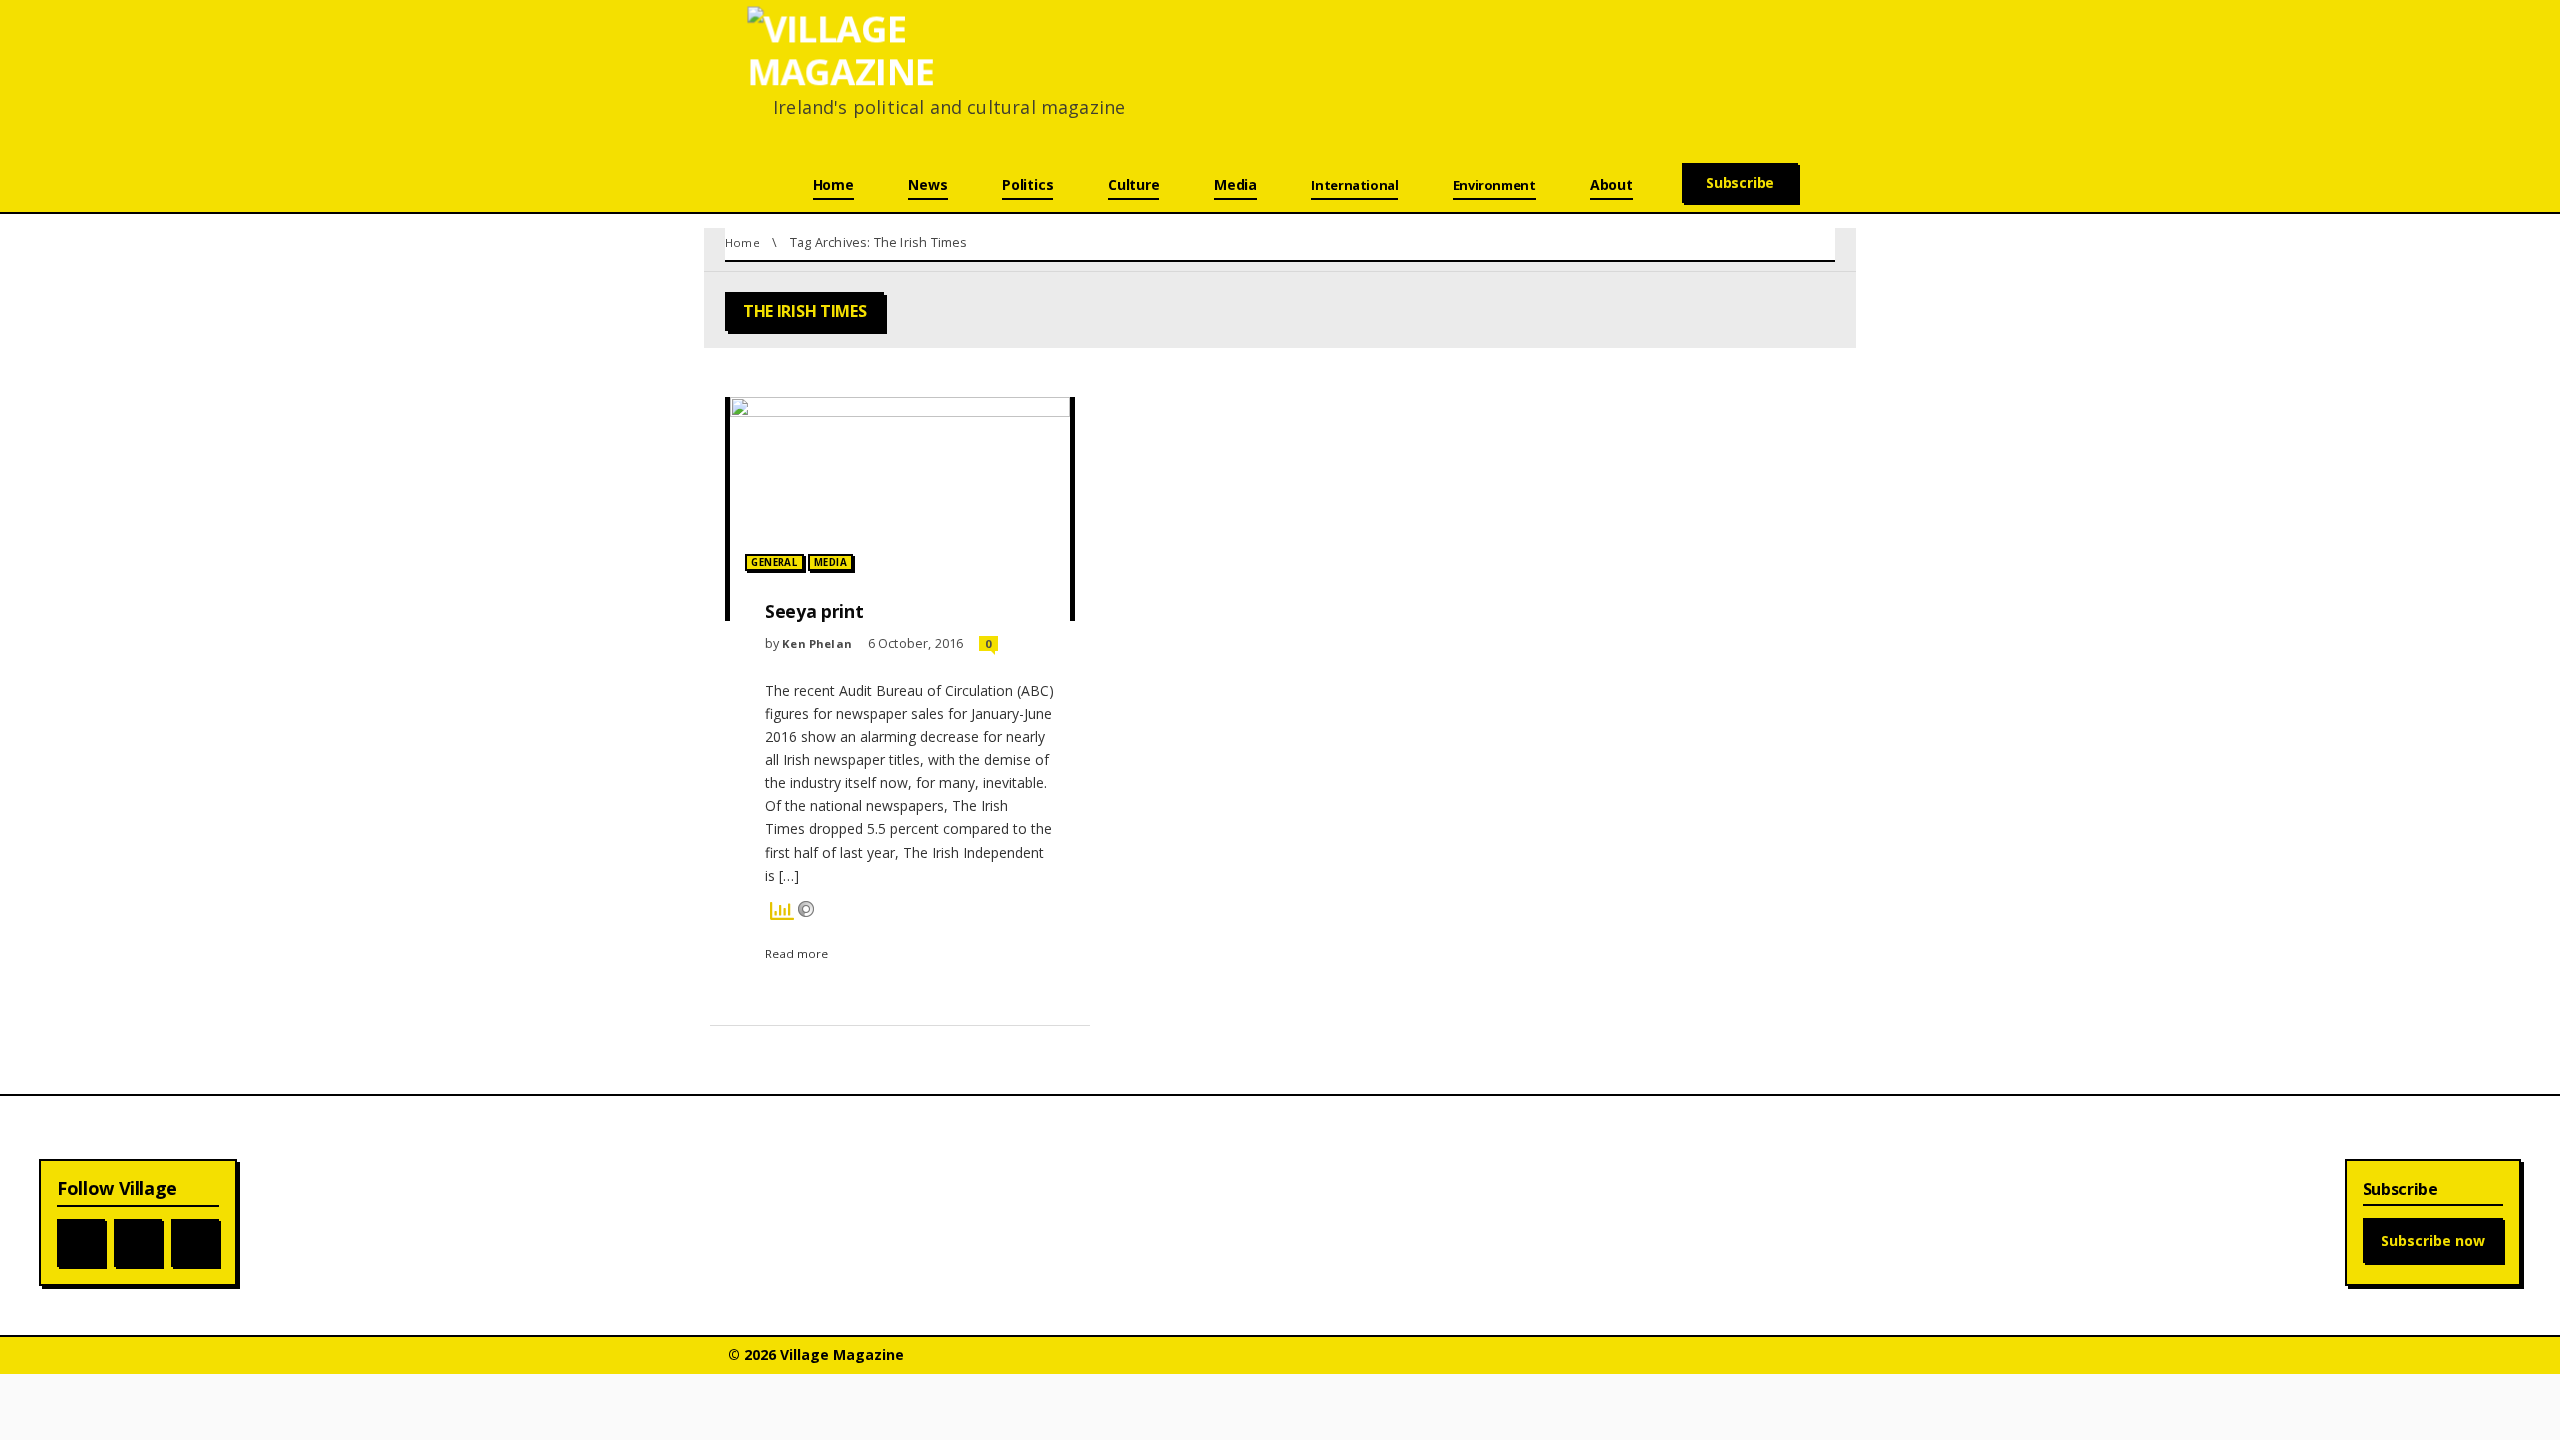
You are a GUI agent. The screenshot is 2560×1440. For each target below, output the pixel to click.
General (774, 562)
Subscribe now (2433, 1240)
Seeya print (814, 611)
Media (830, 562)
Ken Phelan (817, 643)
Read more (796, 953)
